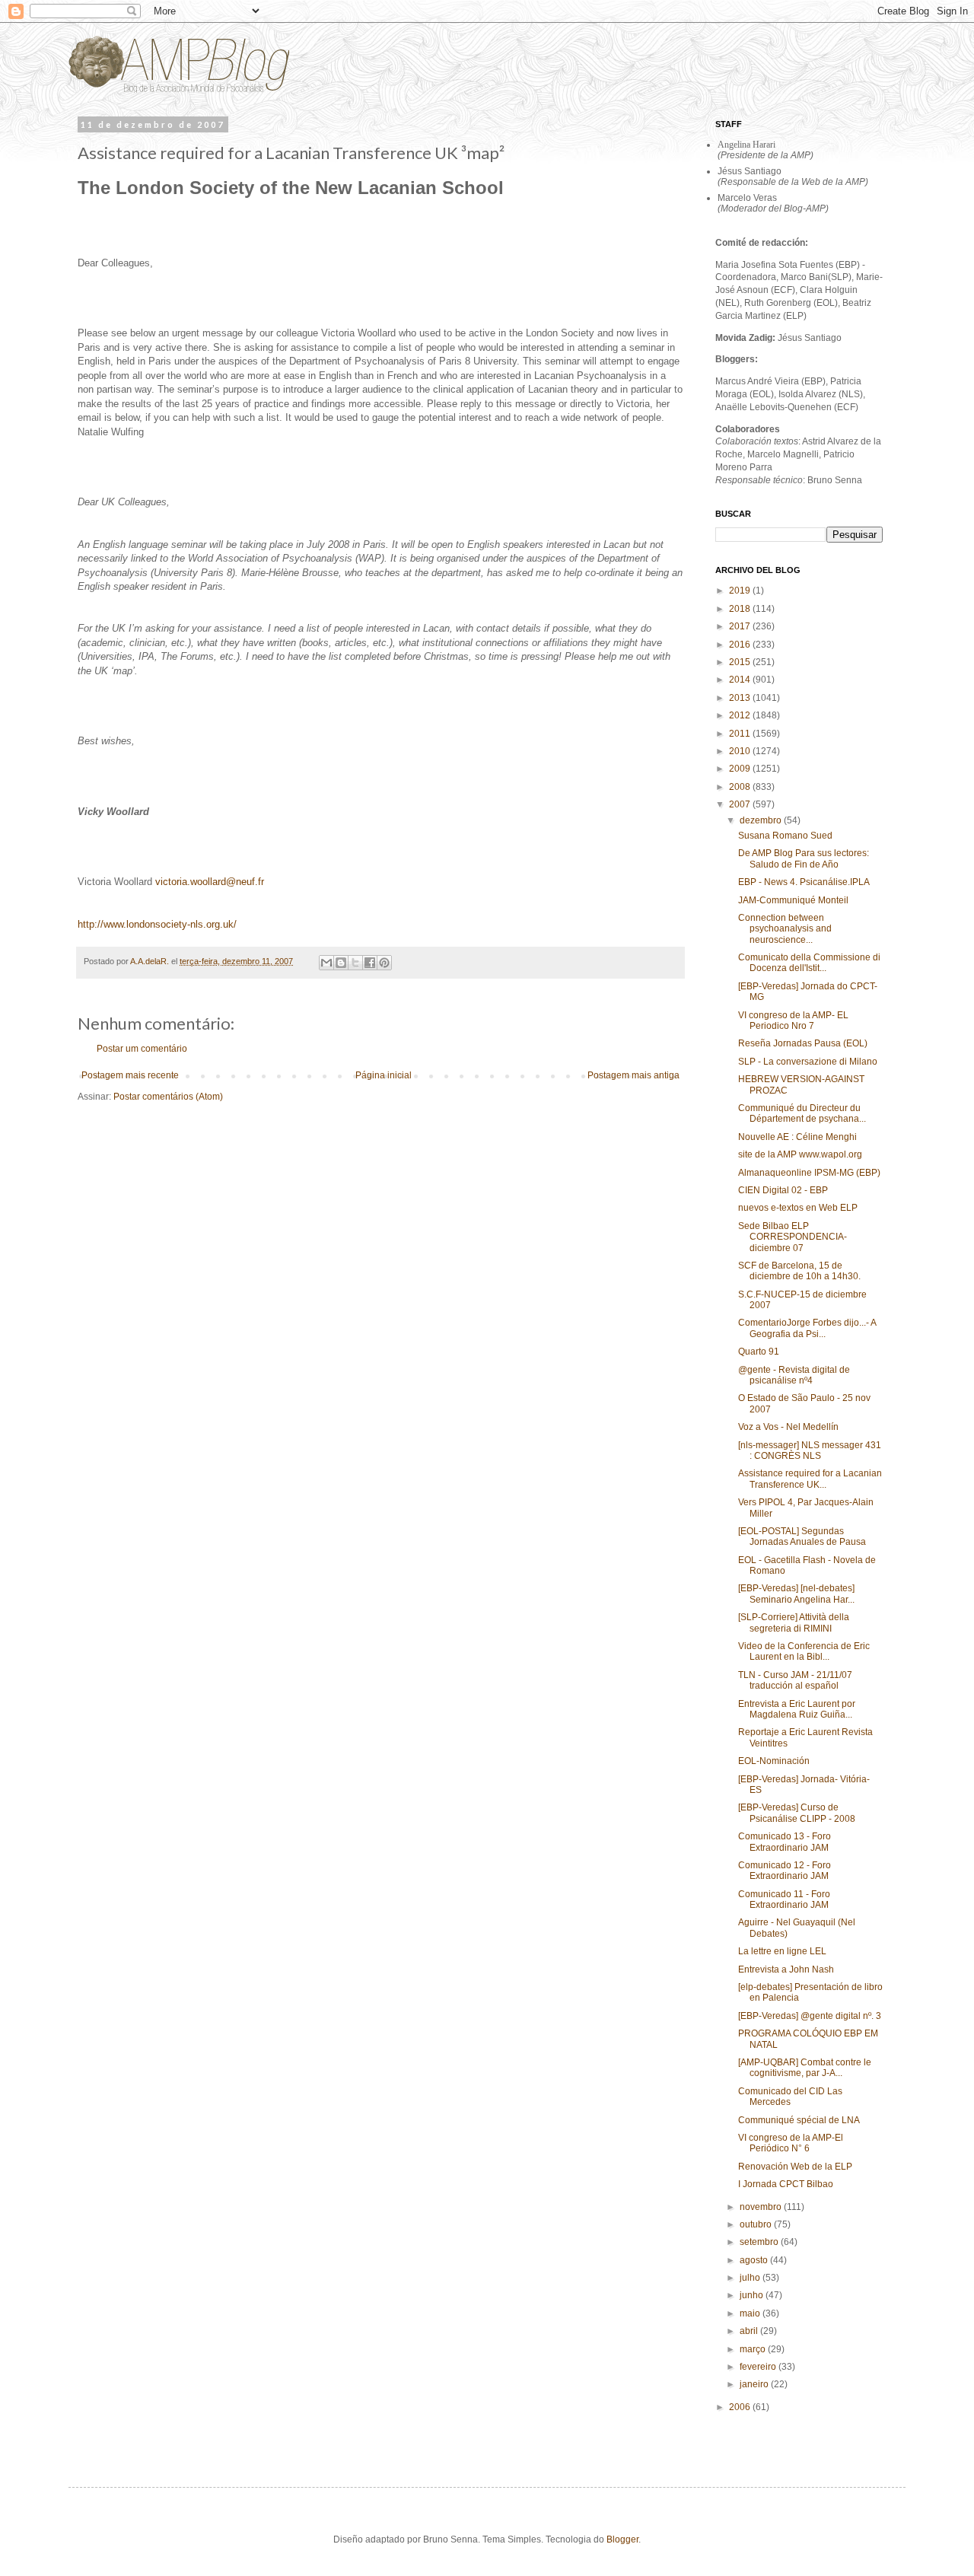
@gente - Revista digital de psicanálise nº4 (794, 1375)
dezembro (762, 820)
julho (751, 2278)
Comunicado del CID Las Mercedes (790, 2097)
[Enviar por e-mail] (326, 963)
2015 (741, 662)
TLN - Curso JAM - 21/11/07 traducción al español (795, 1680)
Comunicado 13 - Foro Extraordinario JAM (785, 1842)
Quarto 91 (759, 1352)
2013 (741, 698)
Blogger (622, 2539)
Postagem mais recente (130, 1075)
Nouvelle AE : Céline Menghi (797, 1137)
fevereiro (759, 2367)
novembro (762, 2207)
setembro (760, 2242)
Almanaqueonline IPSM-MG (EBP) (809, 1173)
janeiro (755, 2384)
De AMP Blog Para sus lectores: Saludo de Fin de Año (804, 858)
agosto (755, 2260)
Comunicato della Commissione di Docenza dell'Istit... (809, 963)
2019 (741, 591)
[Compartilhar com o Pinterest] (384, 963)
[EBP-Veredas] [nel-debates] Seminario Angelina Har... (796, 1594)
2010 (741, 751)
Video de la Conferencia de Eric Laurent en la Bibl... (804, 1651)
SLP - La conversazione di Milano (808, 1062)
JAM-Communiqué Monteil (793, 900)
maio (751, 2313)
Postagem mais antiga (633, 1075)
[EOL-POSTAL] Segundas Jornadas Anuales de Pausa (802, 1536)
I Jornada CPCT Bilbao (786, 2184)
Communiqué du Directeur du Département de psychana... (802, 1113)
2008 (741, 787)
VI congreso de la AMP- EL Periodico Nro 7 (793, 1021)
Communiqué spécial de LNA (799, 2120)
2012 (741, 715)
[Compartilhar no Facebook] (370, 963)
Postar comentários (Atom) (168, 1097)
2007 (741, 804)
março (754, 2349)
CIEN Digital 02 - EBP (783, 1190)
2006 (741, 2407)
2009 (741, 769)
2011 (741, 734)
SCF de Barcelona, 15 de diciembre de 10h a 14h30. (799, 1271)
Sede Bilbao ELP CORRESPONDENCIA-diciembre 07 (793, 1237)
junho (753, 2295)
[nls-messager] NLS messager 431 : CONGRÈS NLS (810, 1450)
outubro (757, 2224)
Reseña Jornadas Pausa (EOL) (803, 1043)
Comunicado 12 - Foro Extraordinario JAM (785, 1871)
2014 (741, 680)
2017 (741, 626)
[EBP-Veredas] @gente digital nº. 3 (810, 2016)
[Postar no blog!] (341, 963)
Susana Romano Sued (785, 836)
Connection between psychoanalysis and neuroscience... (785, 929)
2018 (741, 609)
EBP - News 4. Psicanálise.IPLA (804, 882)
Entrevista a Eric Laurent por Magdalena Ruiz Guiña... (797, 1709)
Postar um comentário (142, 1049)
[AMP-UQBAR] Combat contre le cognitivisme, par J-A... (805, 2068)
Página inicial (384, 1075)
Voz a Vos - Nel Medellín (788, 1427)
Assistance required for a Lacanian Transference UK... (810, 1479)
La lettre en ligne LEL (782, 1951)
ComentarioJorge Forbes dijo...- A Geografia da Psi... (807, 1328)
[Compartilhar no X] (355, 963)
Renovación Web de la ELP (795, 2167)
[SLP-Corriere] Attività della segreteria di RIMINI (794, 1622)
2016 (741, 645)
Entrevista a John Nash (786, 1969)
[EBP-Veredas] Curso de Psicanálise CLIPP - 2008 (797, 1813)
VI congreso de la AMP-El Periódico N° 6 (791, 2143)
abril (750, 2331)
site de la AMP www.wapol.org (800, 1154)
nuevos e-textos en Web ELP (798, 1208)
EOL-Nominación (774, 1761)
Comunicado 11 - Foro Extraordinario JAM (784, 1899)
